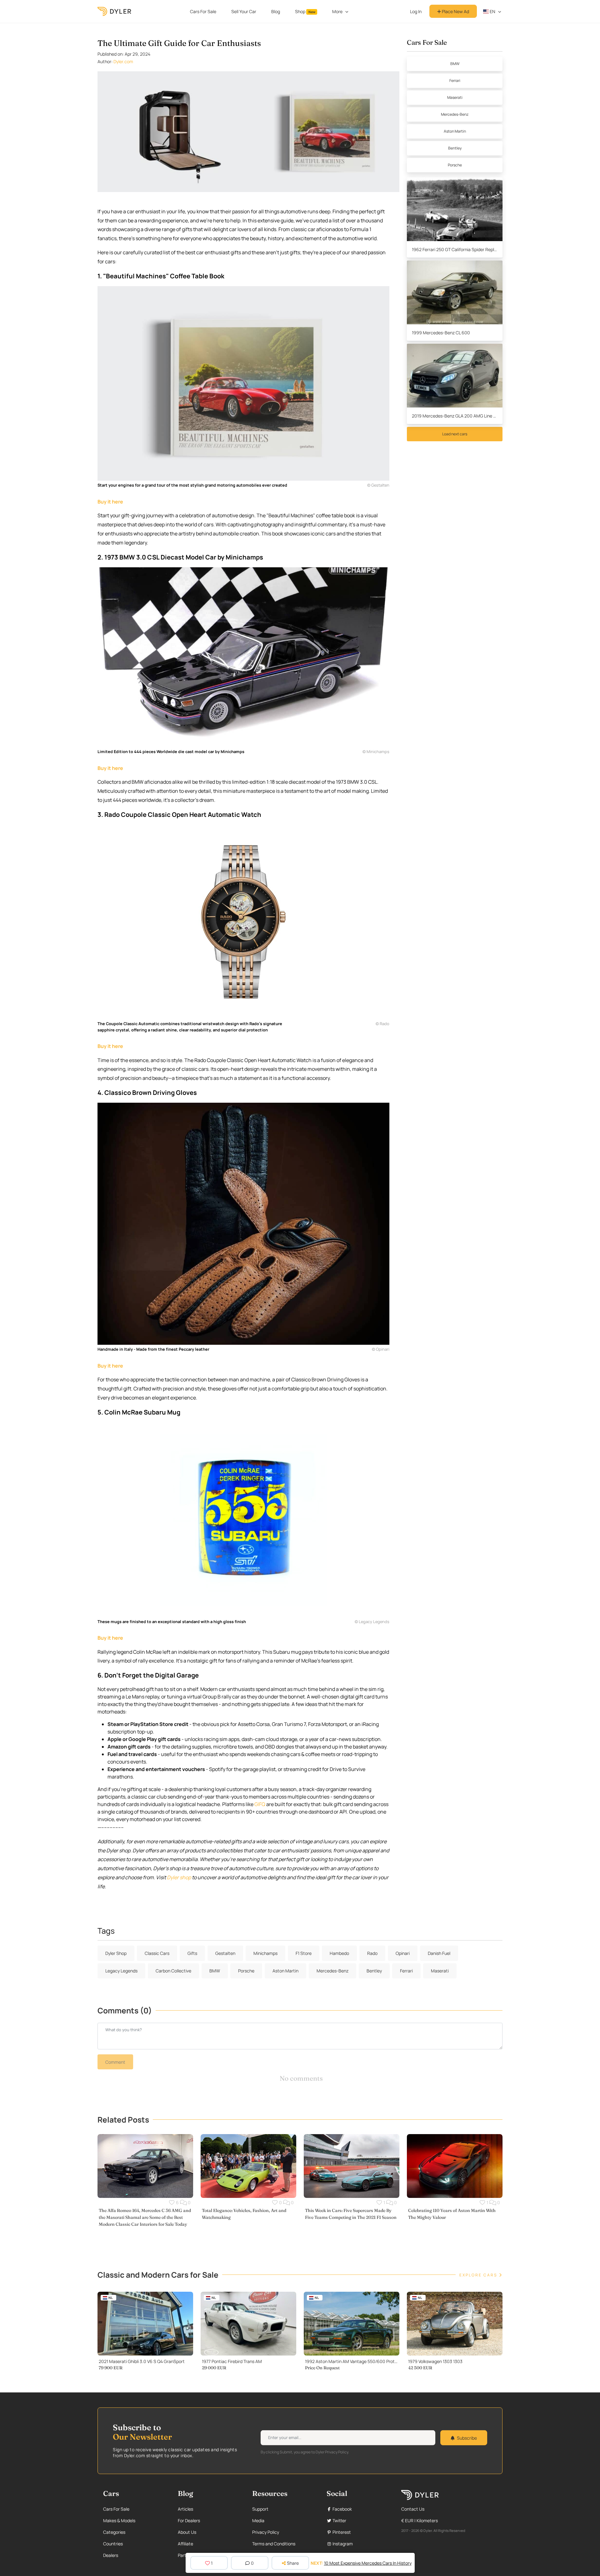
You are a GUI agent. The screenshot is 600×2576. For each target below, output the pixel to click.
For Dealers (189, 2520)
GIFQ (260, 1804)
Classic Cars (157, 1953)
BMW (455, 64)
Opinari (403, 1953)
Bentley (455, 148)
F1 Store (304, 1953)
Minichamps (265, 1953)
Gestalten (225, 1953)
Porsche (455, 165)
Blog (276, 11)
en (492, 11)
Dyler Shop (116, 1953)
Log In (416, 11)
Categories (114, 2532)
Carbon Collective (173, 1971)
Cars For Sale (203, 11)
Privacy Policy (266, 2532)
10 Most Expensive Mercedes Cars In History (368, 2563)
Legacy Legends (121, 1971)
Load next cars (455, 434)
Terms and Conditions (274, 2544)
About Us (187, 2532)
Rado (372, 1953)
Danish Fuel (439, 1953)
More (337, 11)
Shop (305, 11)
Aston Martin (455, 131)
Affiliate (185, 2544)
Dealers (111, 2555)
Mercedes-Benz (455, 114)
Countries (113, 2544)
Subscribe (467, 2438)
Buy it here (110, 502)
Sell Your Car (244, 11)
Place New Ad (455, 11)
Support (260, 2509)
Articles (185, 2509)
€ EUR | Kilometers (420, 2520)
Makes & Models (119, 2520)
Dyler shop (179, 1877)
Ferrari (455, 81)
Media (258, 2520)
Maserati (455, 97)
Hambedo (339, 1953)
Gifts (192, 1953)
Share (293, 2563)
